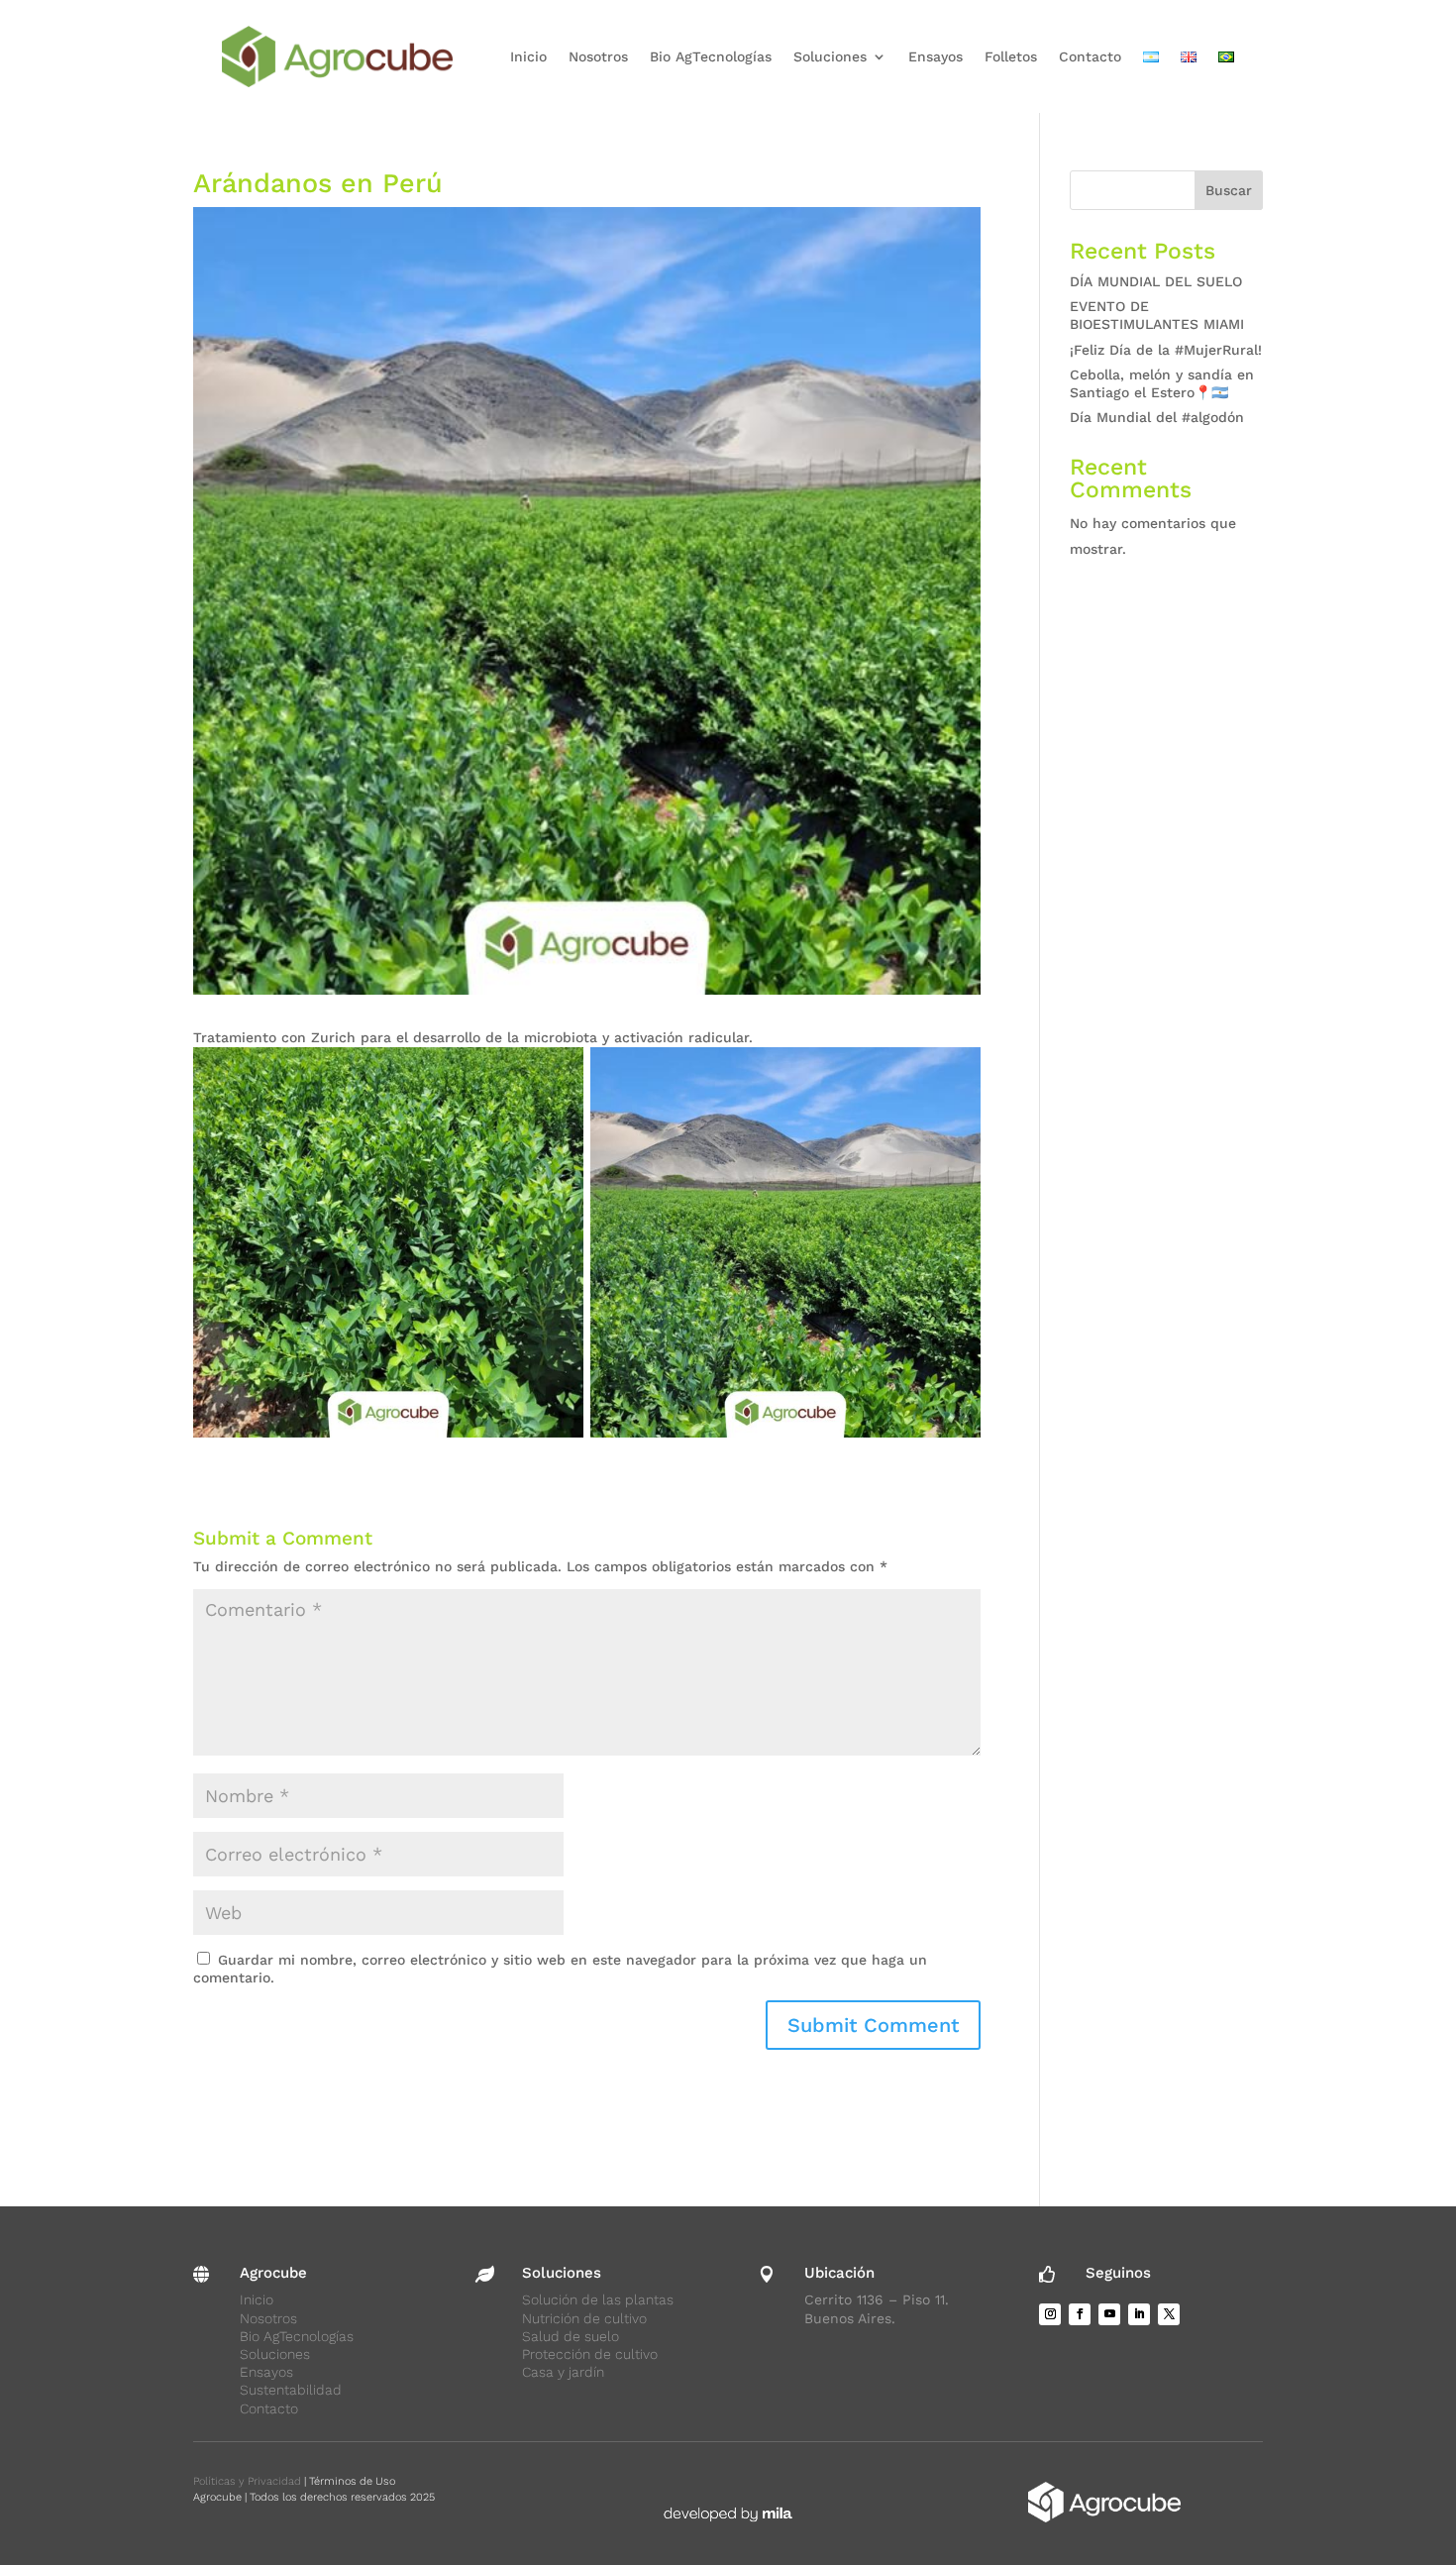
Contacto (1090, 56)
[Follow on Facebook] (1080, 2314)
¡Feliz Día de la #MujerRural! (1166, 350)
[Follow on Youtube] (1109, 2314)
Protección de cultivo (590, 2354)
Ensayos (936, 56)
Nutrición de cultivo (584, 2318)
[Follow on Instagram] (1050, 2314)
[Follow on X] (1169, 2314)
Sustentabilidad (291, 2390)
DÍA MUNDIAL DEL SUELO (1156, 281)
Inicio (528, 56)
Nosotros (598, 56)
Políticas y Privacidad (247, 2481)
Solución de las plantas (598, 2299)
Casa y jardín (563, 2372)
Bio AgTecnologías (711, 56)
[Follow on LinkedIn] (1139, 2314)
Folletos (1011, 56)
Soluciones (830, 56)
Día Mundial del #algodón (1157, 417)
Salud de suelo (571, 2336)
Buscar (1229, 190)
